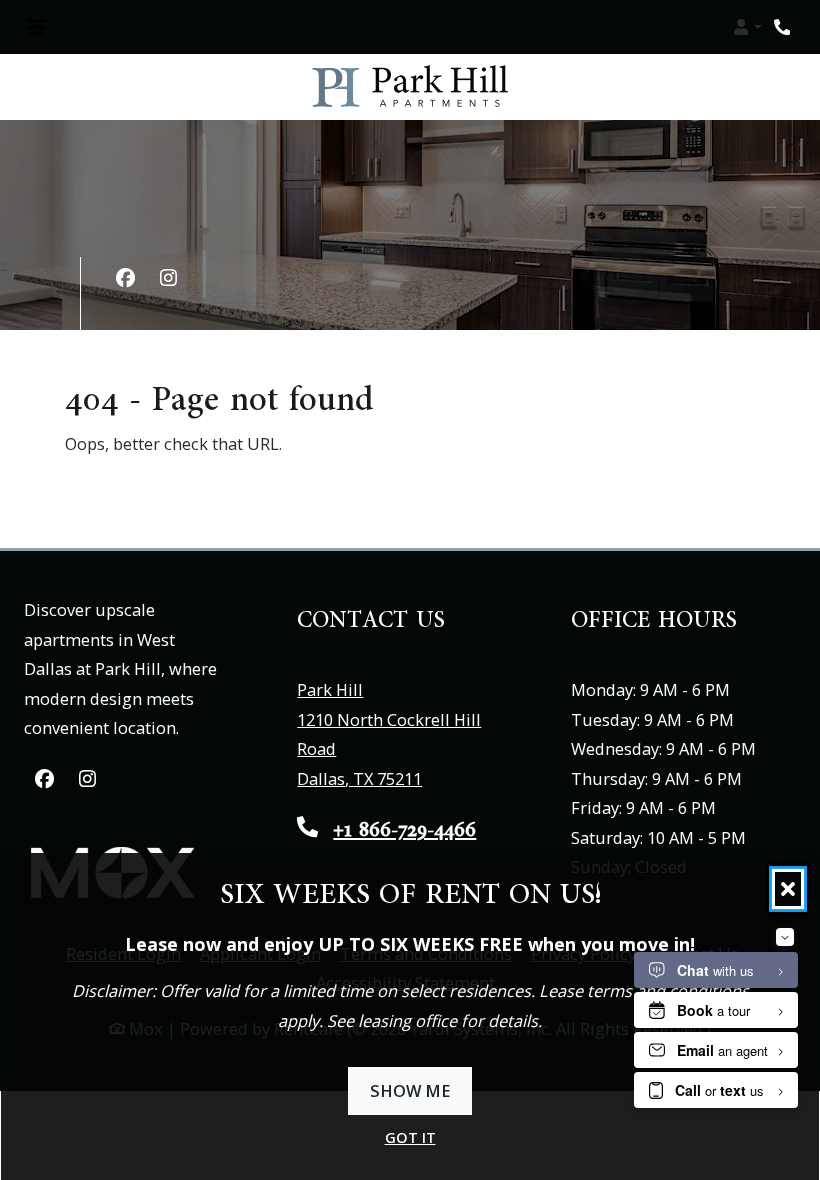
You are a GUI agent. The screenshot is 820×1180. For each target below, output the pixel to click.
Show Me (410, 1090)
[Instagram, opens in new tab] (168, 278)
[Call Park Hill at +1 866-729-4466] (784, 27)
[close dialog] (788, 889)
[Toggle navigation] (36, 27)
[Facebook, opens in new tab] (125, 278)
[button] (747, 27)
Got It (410, 1136)
